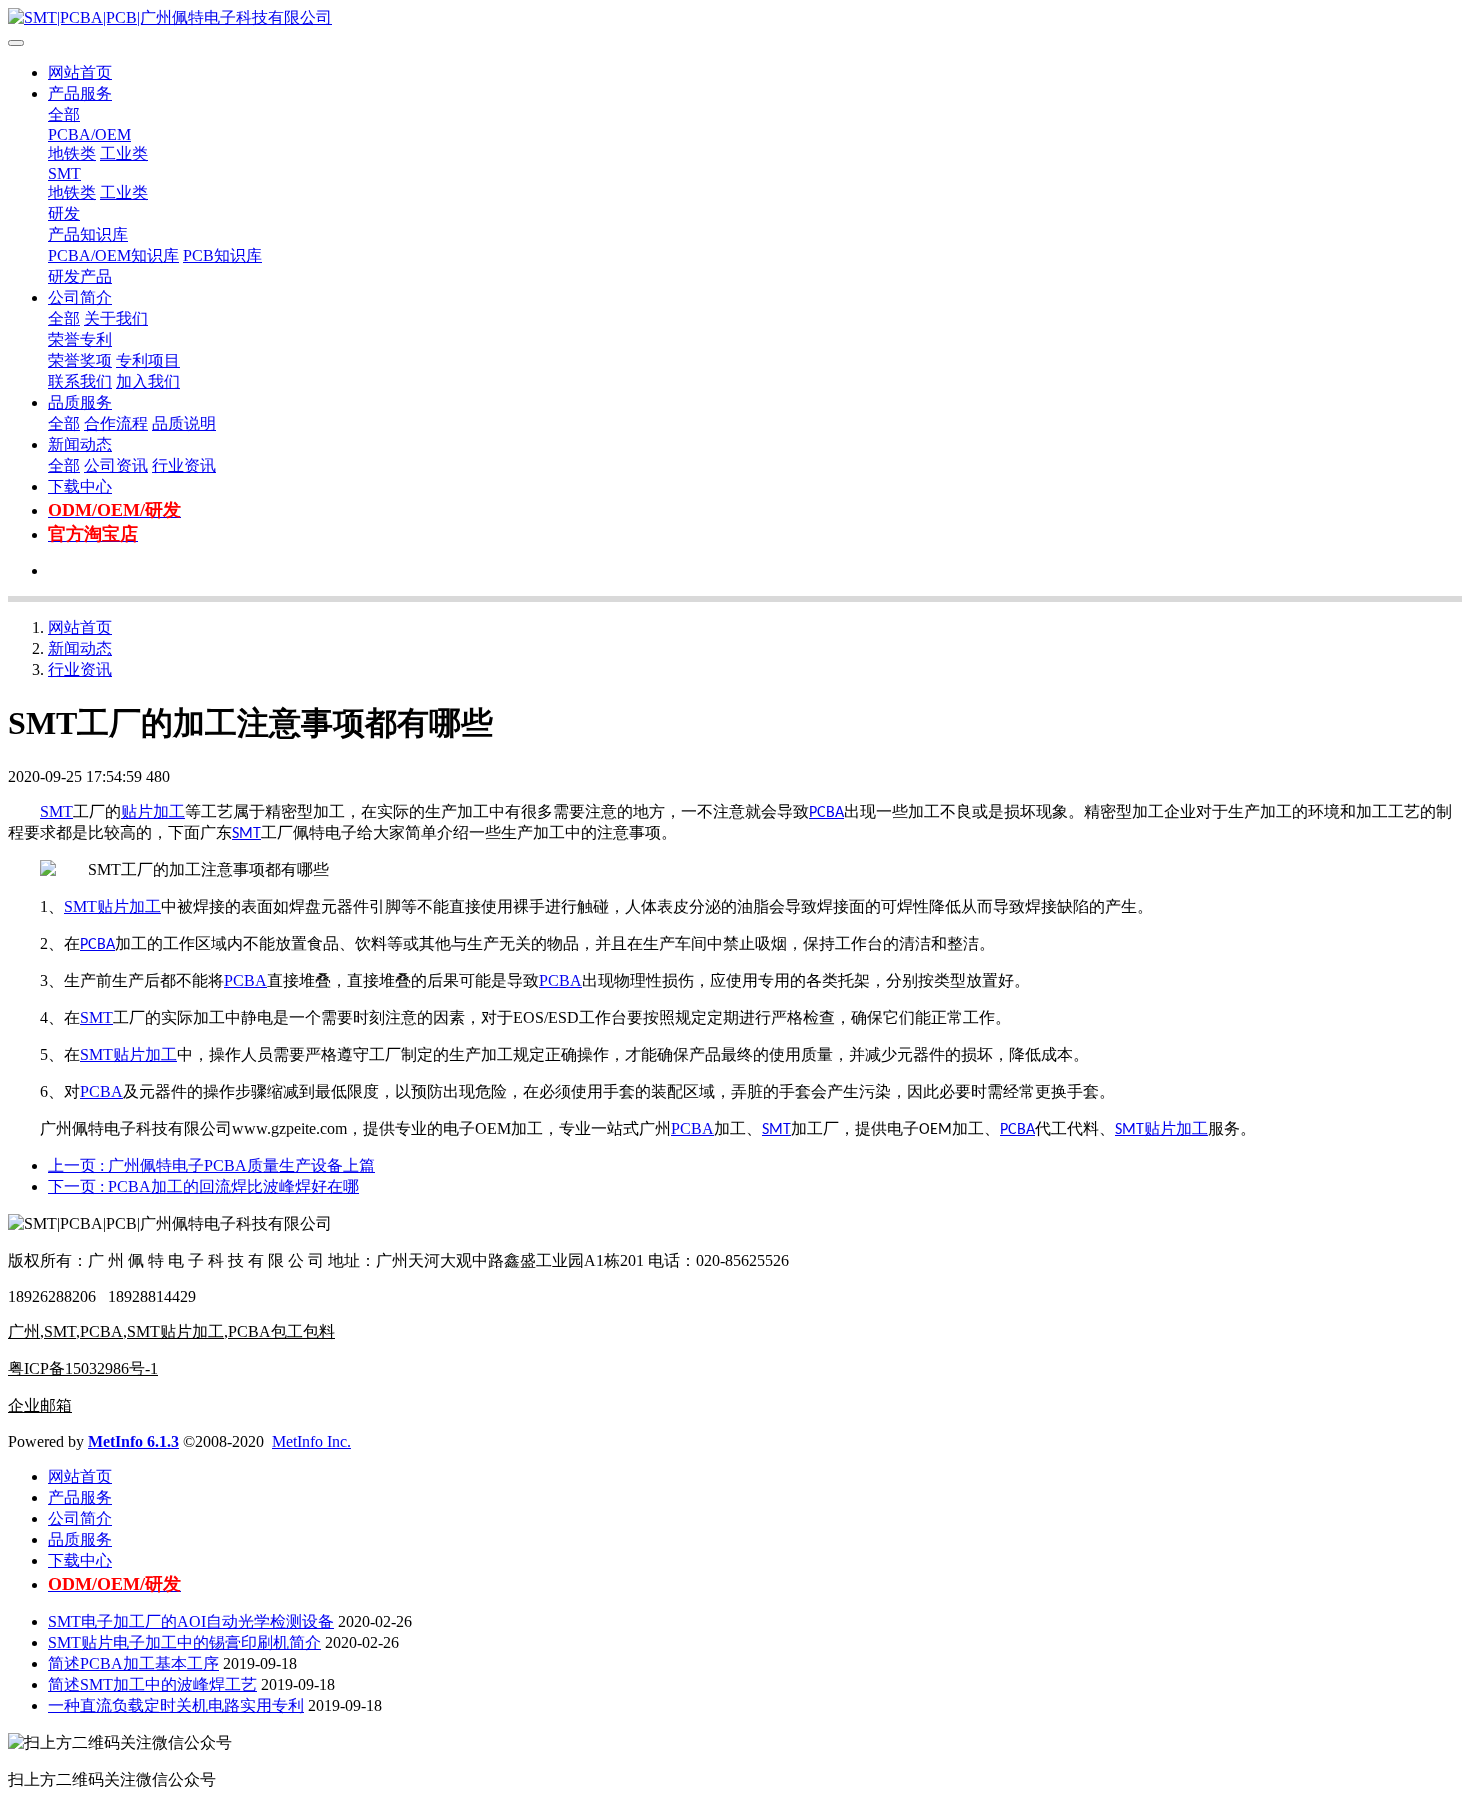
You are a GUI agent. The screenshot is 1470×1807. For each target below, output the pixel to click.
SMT (64, 173)
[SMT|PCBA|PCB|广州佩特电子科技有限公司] (735, 18)
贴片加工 (153, 811)
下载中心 (80, 486)
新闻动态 (80, 444)
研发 (64, 213)
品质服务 (80, 402)
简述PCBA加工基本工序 (133, 1663)
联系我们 (80, 381)
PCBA (826, 813)
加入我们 (148, 381)
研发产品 (80, 276)
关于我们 (116, 318)
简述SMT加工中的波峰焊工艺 (152, 1684)
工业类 (124, 153)
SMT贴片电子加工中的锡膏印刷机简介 (184, 1642)
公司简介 (80, 297)
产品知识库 (88, 234)
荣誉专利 (80, 339)
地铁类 (72, 153)
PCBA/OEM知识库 (113, 255)
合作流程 (116, 423)
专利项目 (148, 360)
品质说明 (184, 423)
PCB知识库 (222, 255)
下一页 (203, 1186)
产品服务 (80, 93)
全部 (64, 114)
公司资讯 (116, 465)
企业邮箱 (40, 1405)
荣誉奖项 (80, 360)
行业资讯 (184, 465)
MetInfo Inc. (311, 1441)
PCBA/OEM (89, 134)
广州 (24, 1331)
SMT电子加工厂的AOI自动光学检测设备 (191, 1621)
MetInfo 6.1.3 (133, 1441)
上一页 (211, 1165)
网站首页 (80, 72)
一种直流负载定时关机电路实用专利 (176, 1705)
